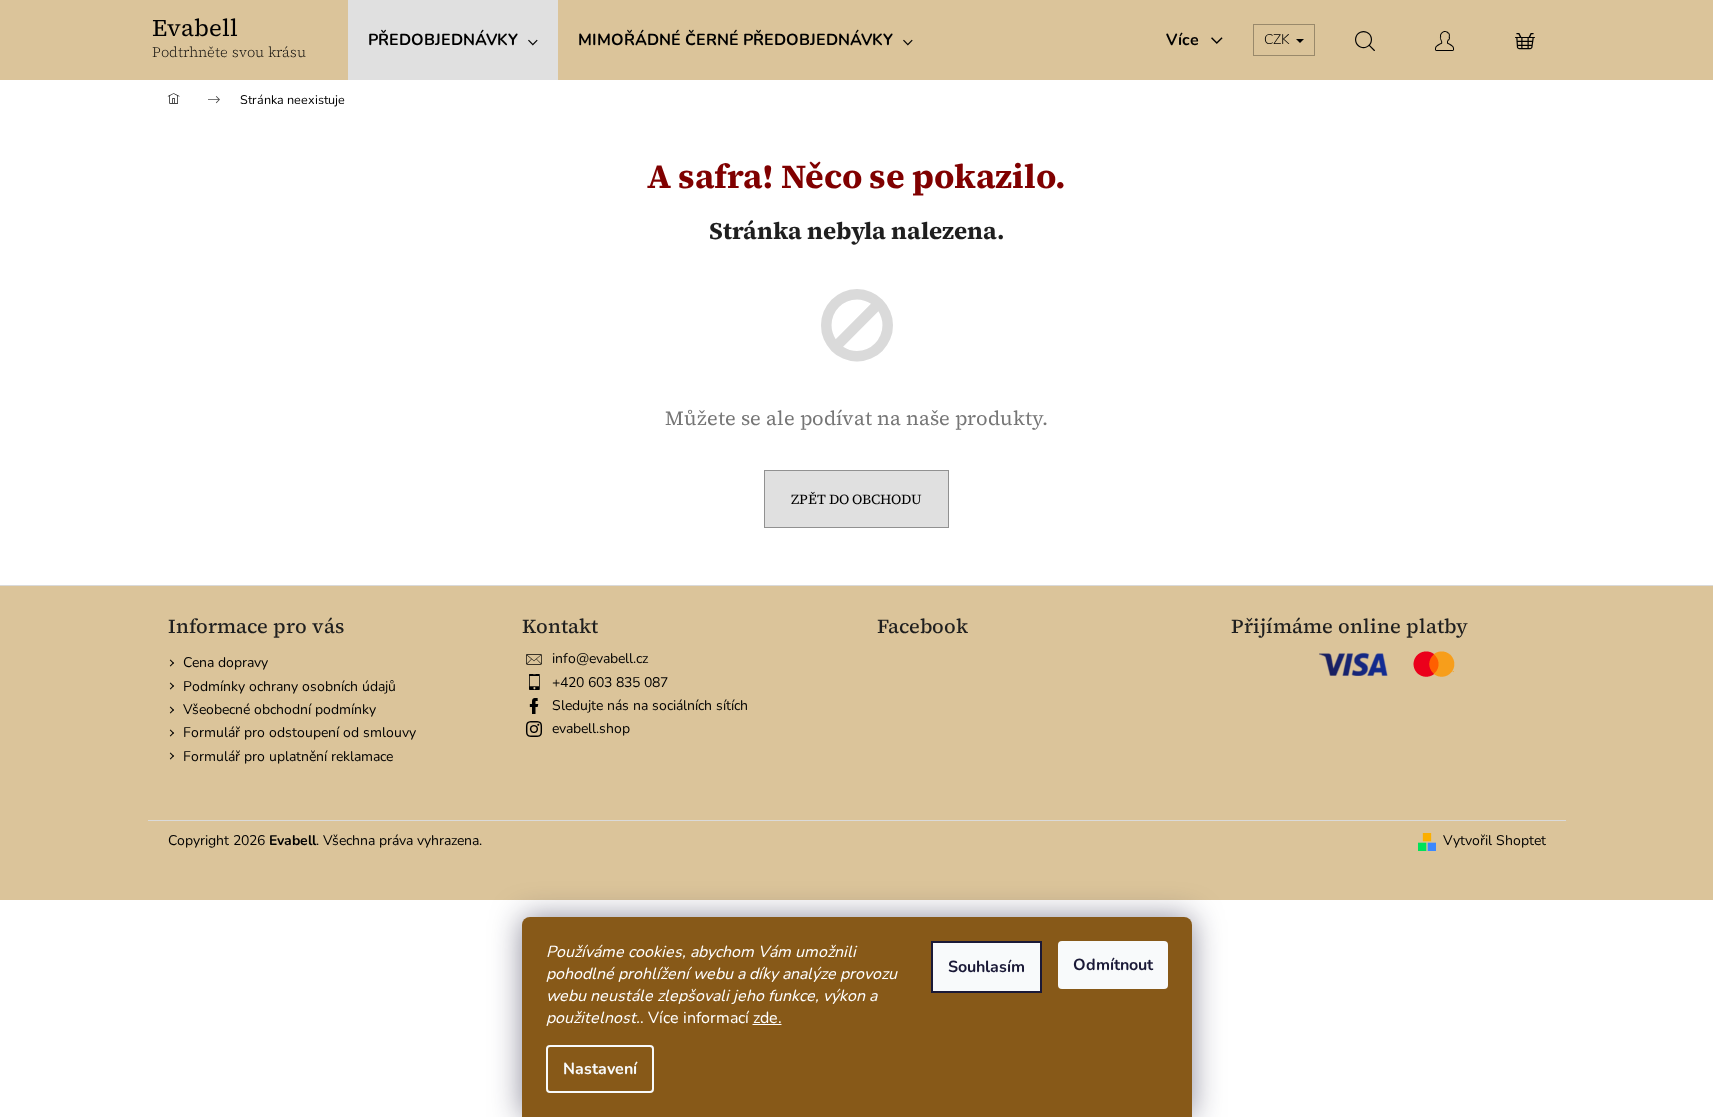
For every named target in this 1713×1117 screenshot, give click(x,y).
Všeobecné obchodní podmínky (279, 709)
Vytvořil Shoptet (1494, 840)
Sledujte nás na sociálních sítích (650, 705)
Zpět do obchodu (856, 499)
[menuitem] (453, 40)
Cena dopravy (225, 662)
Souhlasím (986, 967)
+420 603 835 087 (610, 682)
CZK (1279, 39)
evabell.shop (591, 728)
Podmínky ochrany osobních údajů (289, 686)
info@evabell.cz (600, 658)
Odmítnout (1113, 965)
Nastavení (600, 1069)
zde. (767, 1018)
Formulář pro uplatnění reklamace (288, 756)
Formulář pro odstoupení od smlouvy (299, 732)
